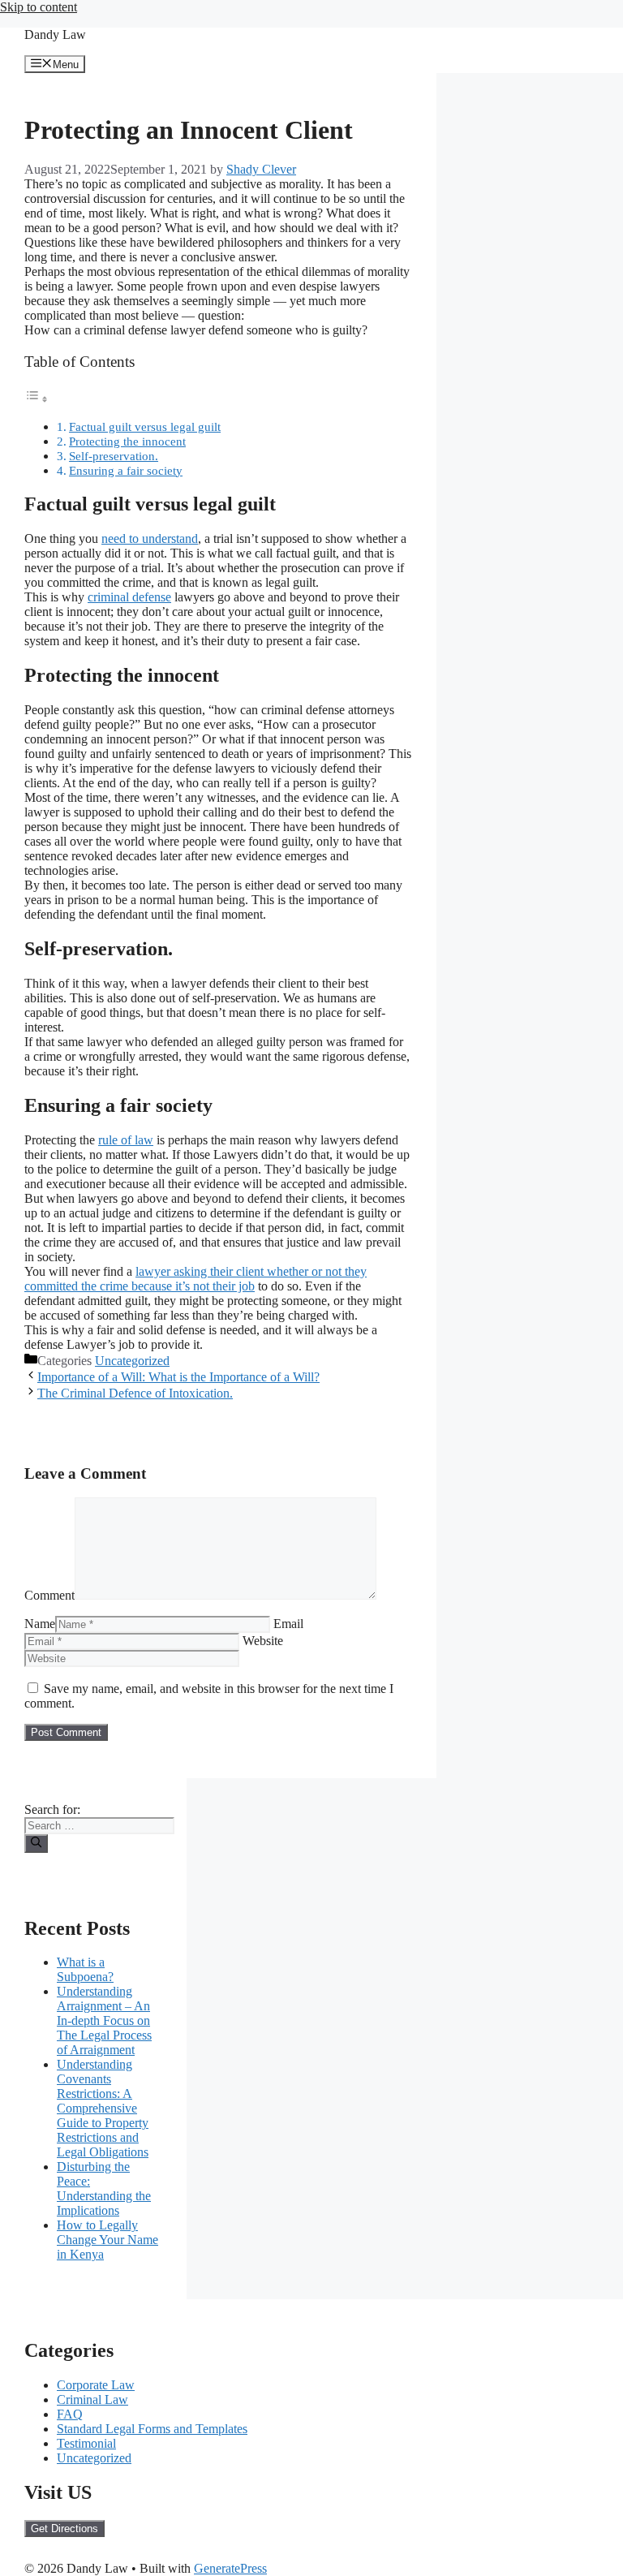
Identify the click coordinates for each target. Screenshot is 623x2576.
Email (288, 1624)
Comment (49, 1595)
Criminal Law (92, 2399)
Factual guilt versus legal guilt (145, 426)
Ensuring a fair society (126, 470)
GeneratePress (230, 2568)
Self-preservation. (114, 456)
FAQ (70, 2414)
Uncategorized (132, 1361)
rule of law (126, 1140)
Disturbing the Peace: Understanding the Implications (104, 2188)
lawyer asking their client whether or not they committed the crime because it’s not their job (195, 1279)
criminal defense (129, 597)
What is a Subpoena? (85, 1969)
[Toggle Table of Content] (37, 399)
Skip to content (39, 7)
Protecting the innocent (127, 441)
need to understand (150, 538)
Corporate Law (96, 2385)
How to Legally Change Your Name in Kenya (107, 2240)
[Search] (36, 1843)
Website (263, 1641)
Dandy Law (55, 34)
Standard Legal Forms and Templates (152, 2429)
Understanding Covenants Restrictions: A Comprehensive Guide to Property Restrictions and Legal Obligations (103, 2108)
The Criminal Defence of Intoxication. (135, 1393)
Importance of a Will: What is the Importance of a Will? (178, 1377)
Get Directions (64, 2529)
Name (40, 1624)
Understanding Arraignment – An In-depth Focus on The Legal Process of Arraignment (104, 2020)
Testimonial (86, 2443)
